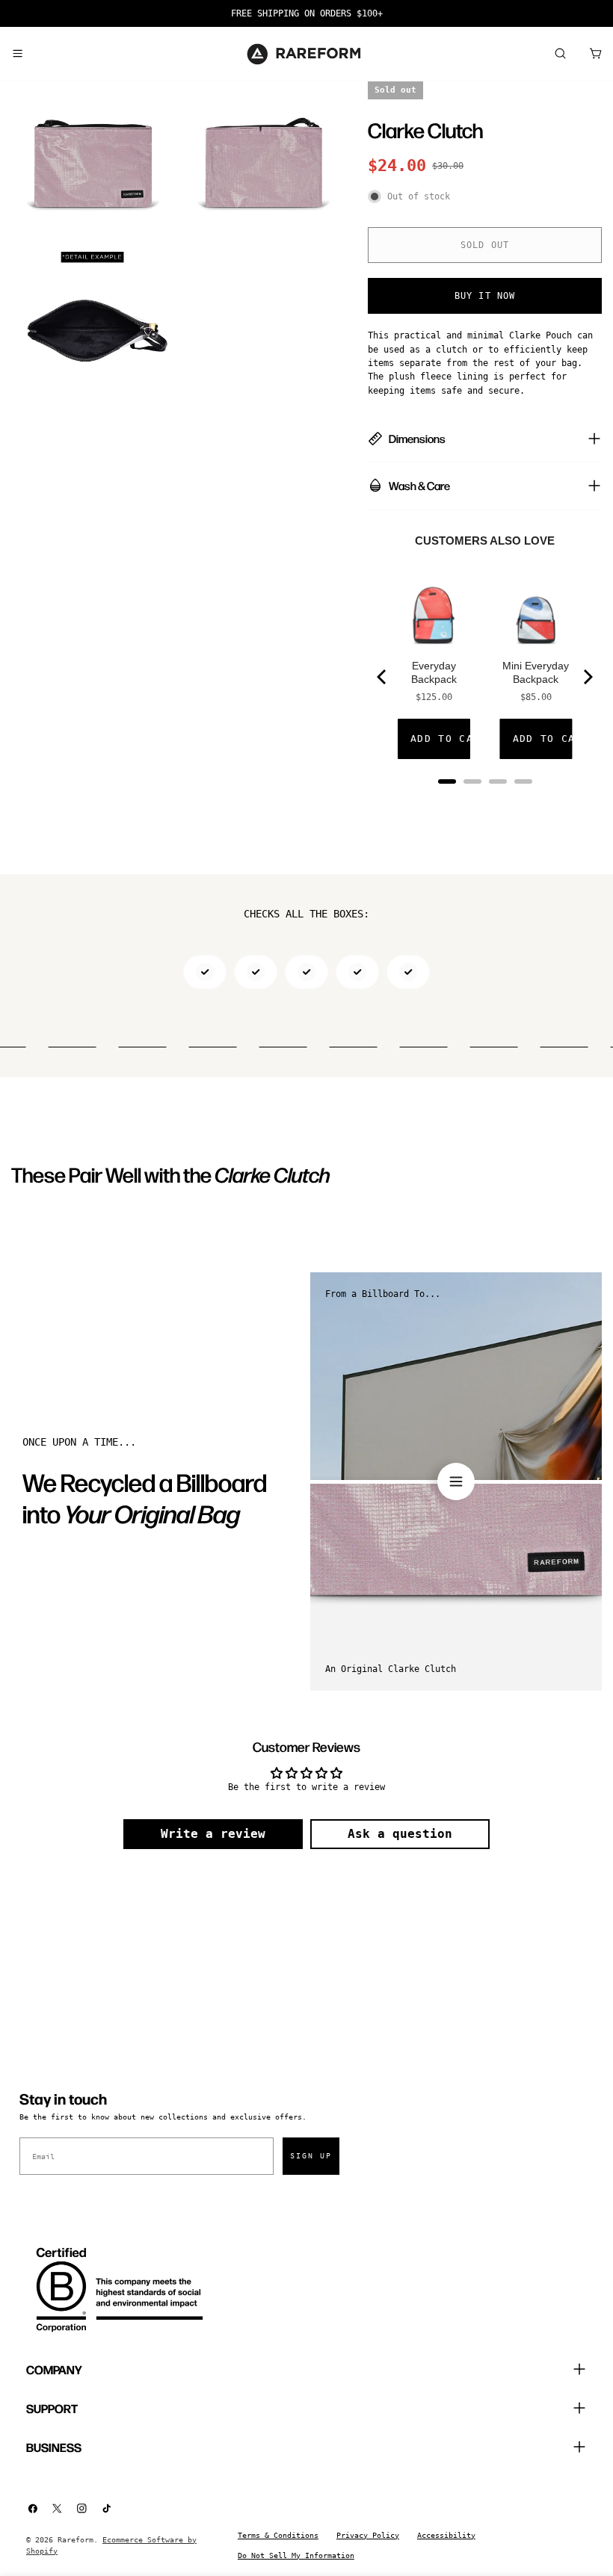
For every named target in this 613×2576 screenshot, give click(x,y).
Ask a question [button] (400, 1834)
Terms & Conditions (278, 2535)
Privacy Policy (368, 2535)
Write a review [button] (213, 1834)
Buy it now (485, 296)
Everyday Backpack (434, 672)
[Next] (587, 677)
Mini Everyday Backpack (536, 672)
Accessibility (446, 2535)
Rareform (76, 2540)
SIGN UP (311, 2156)
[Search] (560, 54)
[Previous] (383, 677)
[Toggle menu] (17, 54)
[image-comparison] (456, 1481)
